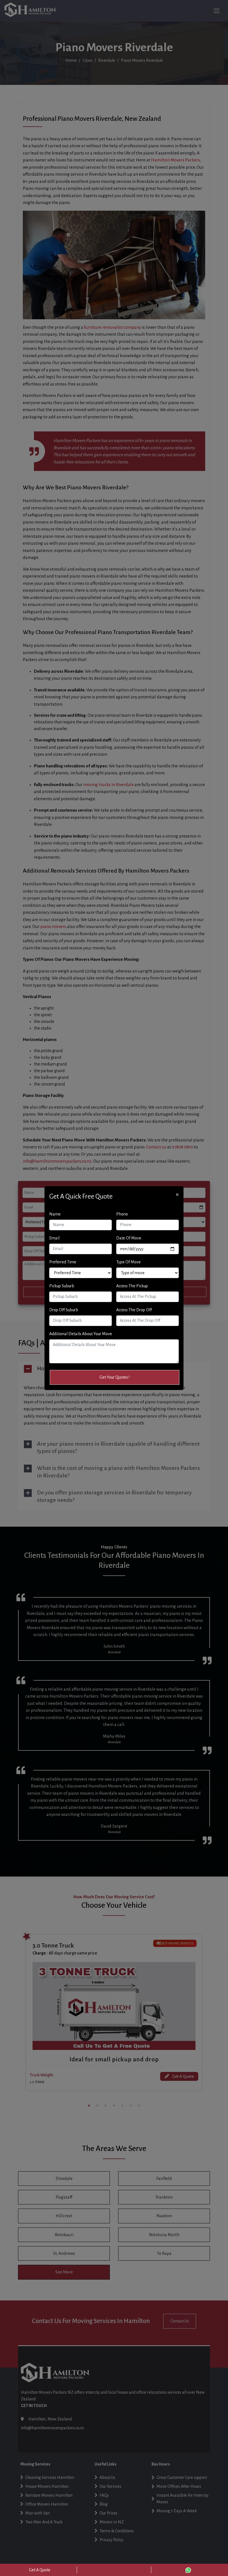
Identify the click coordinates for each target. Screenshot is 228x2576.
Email (54, 1238)
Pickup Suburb (62, 1286)
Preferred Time (63, 1262)
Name (55, 1214)
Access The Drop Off (134, 1310)
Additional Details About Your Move (81, 1334)
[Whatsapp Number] (188, 2570)
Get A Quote (40, 2570)
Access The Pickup (132, 1286)
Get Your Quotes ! (115, 1377)
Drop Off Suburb (64, 1310)
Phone (122, 1214)
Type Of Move (128, 1262)
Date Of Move (129, 1238)
